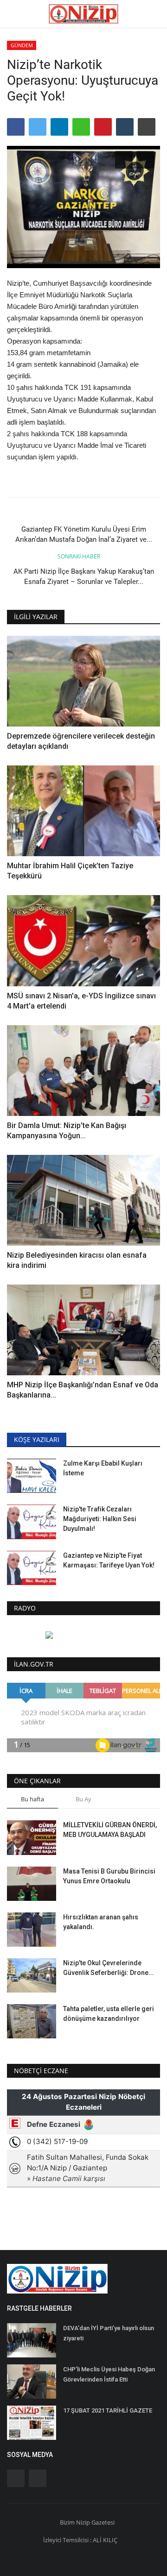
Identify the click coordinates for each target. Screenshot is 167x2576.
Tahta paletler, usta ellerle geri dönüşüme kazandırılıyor (109, 2014)
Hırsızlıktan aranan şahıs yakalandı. (101, 1922)
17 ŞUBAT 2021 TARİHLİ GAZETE (108, 2410)
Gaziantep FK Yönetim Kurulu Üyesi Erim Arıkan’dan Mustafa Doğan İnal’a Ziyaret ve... (84, 534)
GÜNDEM (22, 45)
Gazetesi (103, 2522)
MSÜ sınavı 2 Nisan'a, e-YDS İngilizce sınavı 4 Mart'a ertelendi (81, 1001)
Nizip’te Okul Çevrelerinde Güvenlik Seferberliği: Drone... (109, 1968)
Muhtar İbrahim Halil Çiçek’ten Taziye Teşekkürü (70, 871)
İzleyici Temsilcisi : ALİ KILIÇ (80, 2540)
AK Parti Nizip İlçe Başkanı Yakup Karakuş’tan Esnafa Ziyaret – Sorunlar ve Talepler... (84, 577)
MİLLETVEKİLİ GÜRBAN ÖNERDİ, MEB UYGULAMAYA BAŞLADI (110, 1830)
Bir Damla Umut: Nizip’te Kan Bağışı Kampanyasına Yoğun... (67, 1131)
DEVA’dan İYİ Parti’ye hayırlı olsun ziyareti (109, 2333)
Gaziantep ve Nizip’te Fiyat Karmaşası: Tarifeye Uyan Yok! (109, 1560)
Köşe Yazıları (37, 1439)
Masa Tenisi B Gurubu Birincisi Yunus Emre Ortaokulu (109, 1876)
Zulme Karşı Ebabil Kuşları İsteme (103, 1468)
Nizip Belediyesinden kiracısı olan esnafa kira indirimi (77, 1260)
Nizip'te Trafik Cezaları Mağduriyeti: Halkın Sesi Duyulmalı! (100, 1519)
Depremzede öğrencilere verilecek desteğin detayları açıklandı (81, 741)
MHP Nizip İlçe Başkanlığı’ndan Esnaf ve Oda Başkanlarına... (83, 1390)
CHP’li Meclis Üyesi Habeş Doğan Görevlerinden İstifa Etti (109, 2374)
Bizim (68, 2522)
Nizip (83, 2522)
